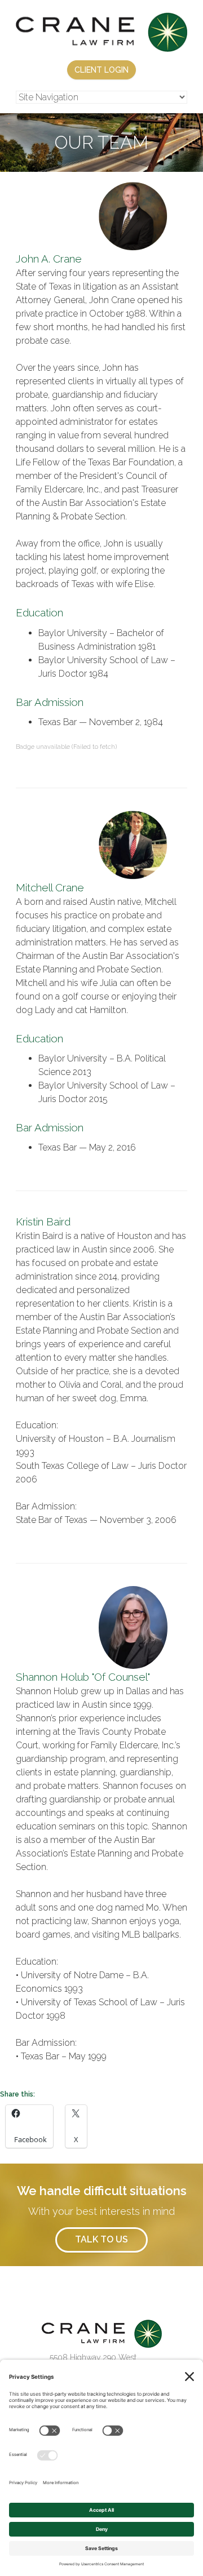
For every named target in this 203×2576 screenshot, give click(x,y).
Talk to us (101, 2239)
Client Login (101, 70)
